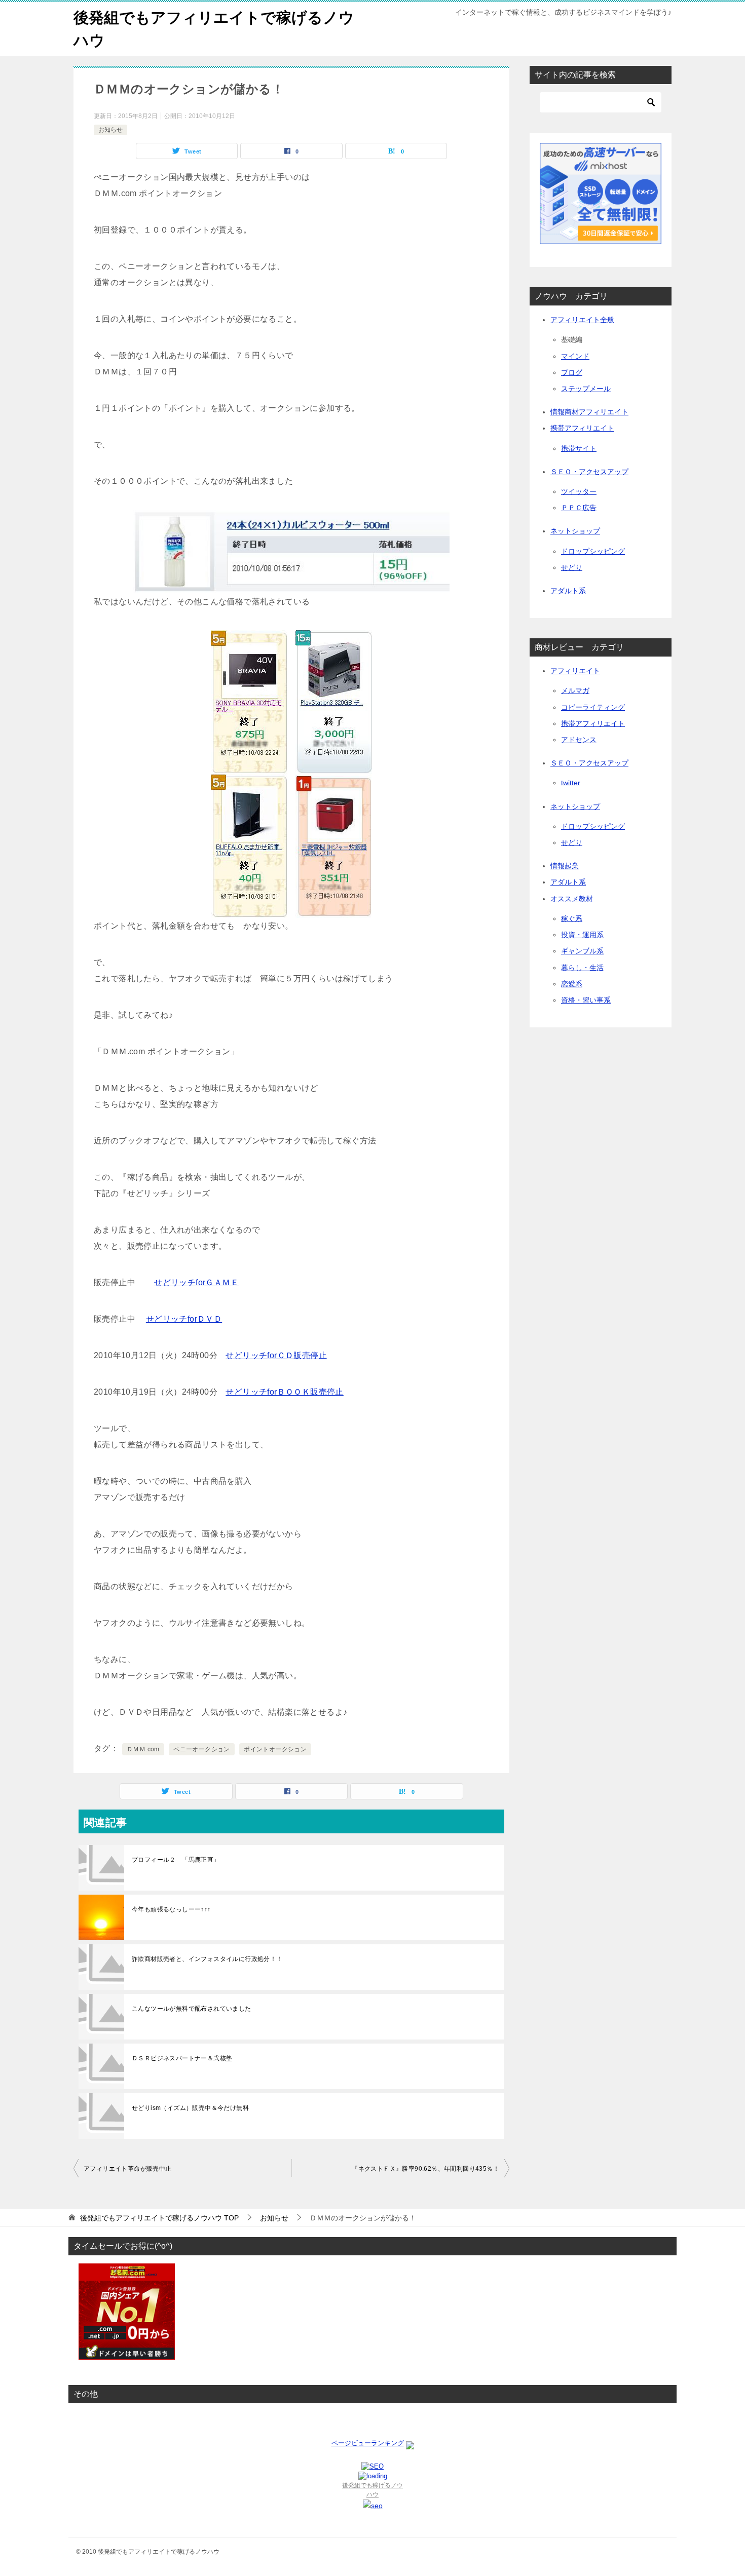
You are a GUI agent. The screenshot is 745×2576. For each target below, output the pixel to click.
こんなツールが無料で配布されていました (192, 2009)
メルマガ (575, 690)
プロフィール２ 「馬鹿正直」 (176, 1860)
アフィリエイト (575, 671)
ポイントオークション (275, 1749)
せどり (572, 567)
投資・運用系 (582, 935)
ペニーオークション (202, 1749)
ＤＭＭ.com (143, 1749)
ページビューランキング (368, 2443)
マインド (575, 356)
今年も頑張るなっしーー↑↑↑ (171, 1909)
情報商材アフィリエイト (589, 412)
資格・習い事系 (586, 1000)
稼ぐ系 (572, 918)
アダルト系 (568, 591)
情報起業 (565, 866)
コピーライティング (593, 707)
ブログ (572, 372)
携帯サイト (579, 448)
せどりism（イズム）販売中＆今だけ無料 (190, 2108)
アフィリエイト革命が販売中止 (128, 2169)
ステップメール (586, 389)
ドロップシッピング (593, 551)
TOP (159, 2218)
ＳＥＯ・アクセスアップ (589, 472)
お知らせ (110, 130)
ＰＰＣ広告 (579, 508)
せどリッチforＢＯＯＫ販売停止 (284, 1392)
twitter (571, 783)
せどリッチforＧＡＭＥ (196, 1282)
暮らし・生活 (582, 968)
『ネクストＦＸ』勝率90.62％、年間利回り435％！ (425, 2169)
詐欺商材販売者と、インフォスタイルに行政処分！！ (207, 1959)
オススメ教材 (572, 899)
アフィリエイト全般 (582, 320)
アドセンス (579, 740)
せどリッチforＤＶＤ (184, 1319)
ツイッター (579, 491)
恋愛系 (572, 984)
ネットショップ (575, 531)
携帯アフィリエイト (582, 428)
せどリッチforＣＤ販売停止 (276, 1355)
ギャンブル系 (582, 951)
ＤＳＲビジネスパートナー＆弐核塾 (182, 2058)
